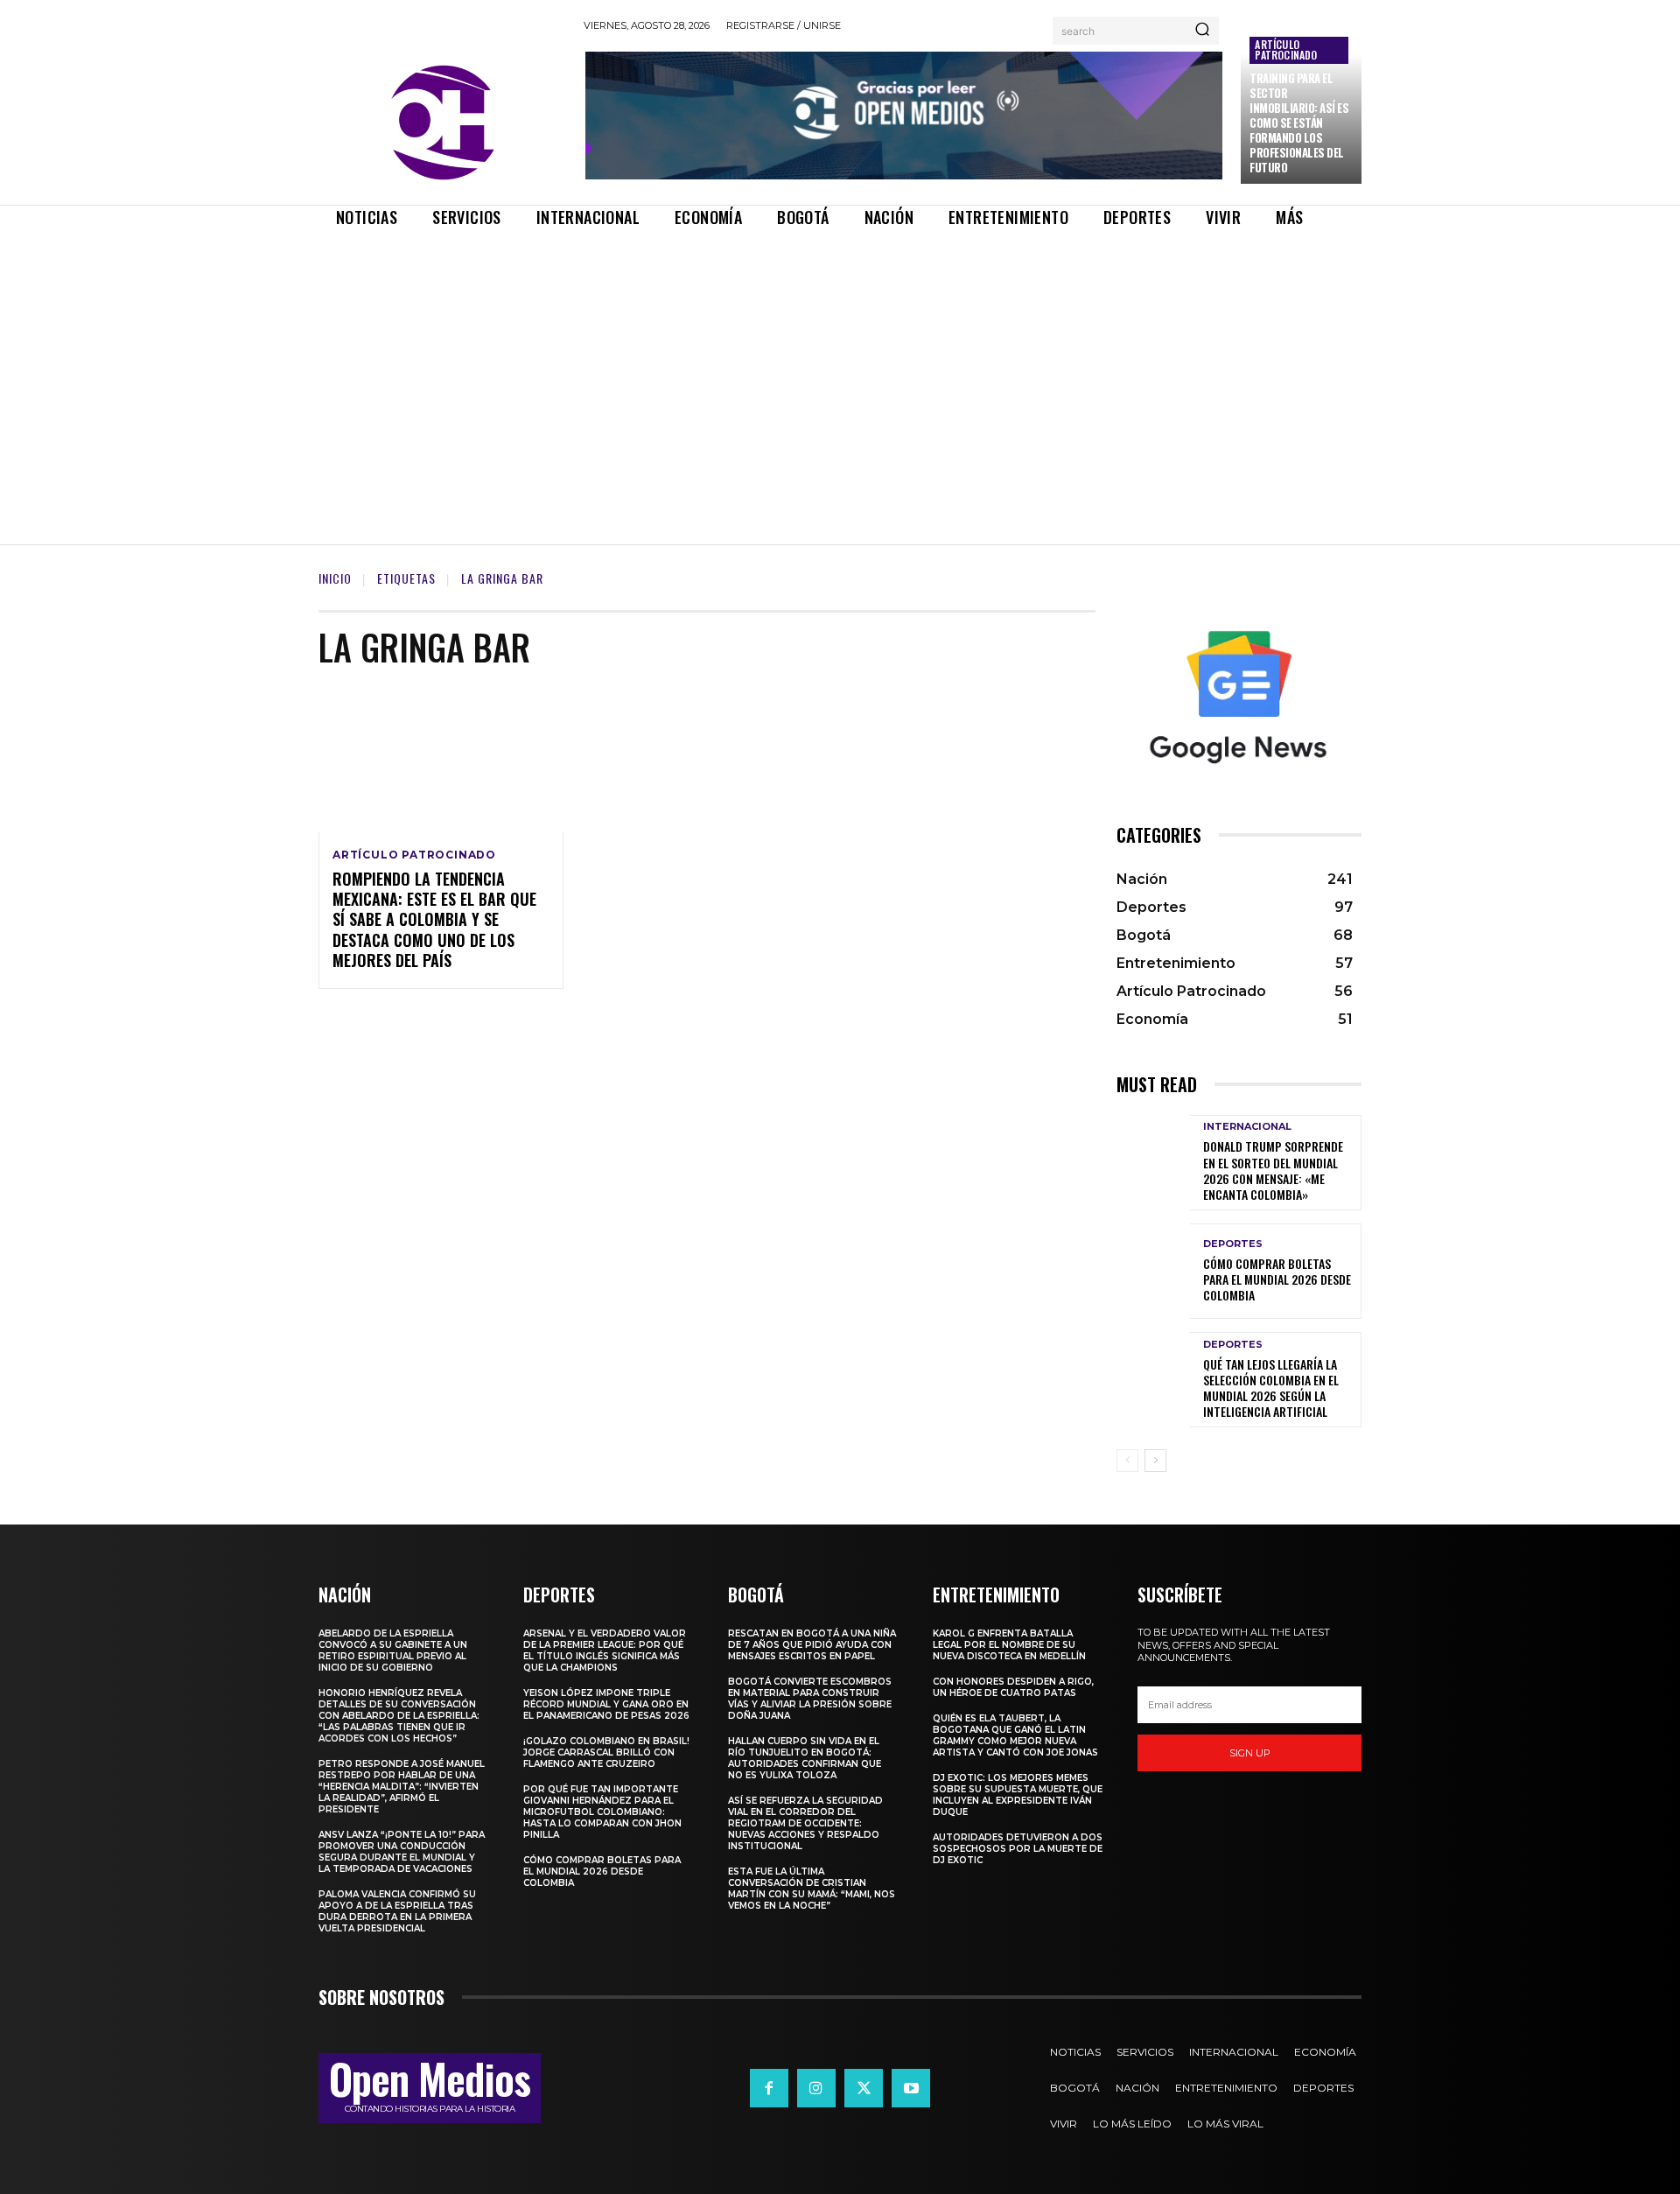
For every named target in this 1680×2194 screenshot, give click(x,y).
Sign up (1250, 1753)
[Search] (1202, 31)
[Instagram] (816, 2088)
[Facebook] (769, 2088)
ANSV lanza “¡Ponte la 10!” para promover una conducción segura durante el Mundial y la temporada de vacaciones (402, 1852)
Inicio (335, 578)
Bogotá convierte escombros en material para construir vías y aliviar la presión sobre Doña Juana (810, 1699)
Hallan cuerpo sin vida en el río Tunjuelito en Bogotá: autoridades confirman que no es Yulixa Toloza (805, 1758)
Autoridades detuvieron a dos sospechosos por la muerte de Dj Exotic (1018, 1849)
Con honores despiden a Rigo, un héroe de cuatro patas (1013, 1687)
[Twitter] (864, 2088)
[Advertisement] (840, 371)
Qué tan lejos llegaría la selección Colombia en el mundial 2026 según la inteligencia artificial (1271, 1388)
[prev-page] (1127, 1461)
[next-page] (1155, 1461)
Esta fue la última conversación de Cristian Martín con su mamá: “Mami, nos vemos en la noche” (812, 1889)
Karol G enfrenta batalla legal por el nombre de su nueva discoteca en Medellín (1009, 1645)
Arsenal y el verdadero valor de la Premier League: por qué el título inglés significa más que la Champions (605, 1651)
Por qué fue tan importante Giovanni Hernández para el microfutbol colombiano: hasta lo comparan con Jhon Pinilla (602, 1812)
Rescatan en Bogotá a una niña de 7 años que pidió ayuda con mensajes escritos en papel (812, 1645)
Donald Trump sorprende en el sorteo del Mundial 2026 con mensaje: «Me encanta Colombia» (1273, 1170)
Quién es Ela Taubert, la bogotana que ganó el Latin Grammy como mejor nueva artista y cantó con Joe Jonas (1015, 1735)
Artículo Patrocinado (1286, 49)
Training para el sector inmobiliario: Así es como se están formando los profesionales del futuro (1299, 122)
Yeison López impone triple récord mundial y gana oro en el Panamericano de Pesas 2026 (606, 1704)
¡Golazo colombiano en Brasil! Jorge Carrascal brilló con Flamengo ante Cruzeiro (606, 1752)
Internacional (1247, 1127)
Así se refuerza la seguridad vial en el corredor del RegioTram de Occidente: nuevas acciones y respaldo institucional (805, 1823)
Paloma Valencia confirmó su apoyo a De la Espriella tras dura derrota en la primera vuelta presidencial (397, 1911)
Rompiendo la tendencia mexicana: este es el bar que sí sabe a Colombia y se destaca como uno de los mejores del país (434, 920)
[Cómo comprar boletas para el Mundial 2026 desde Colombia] (1153, 1271)
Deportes (1233, 1244)
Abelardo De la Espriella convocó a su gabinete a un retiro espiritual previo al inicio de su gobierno (393, 1651)
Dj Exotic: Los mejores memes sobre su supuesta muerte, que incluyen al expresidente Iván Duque (1018, 1795)
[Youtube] (911, 2088)
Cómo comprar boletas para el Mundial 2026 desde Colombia (1277, 1279)
